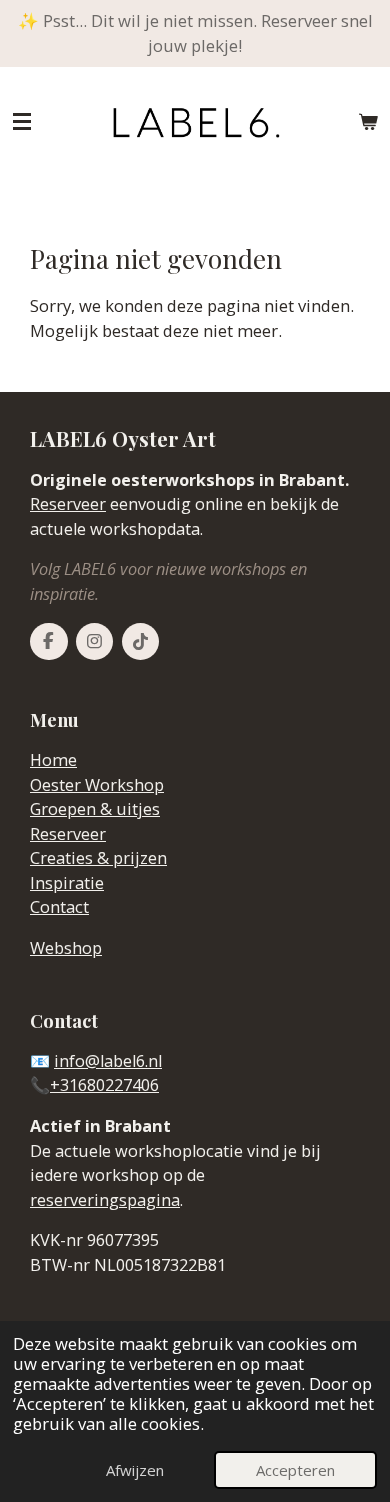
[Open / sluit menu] (22, 122)
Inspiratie (67, 883)
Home (53, 760)
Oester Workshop (97, 785)
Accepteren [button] (295, 1470)
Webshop (66, 948)
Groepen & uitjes (95, 809)
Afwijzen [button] (135, 1470)
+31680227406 (104, 1085)
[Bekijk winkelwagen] (368, 122)
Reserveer (68, 504)
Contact (59, 907)
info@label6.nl (108, 1061)
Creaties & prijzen (98, 858)
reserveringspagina (105, 1200)
